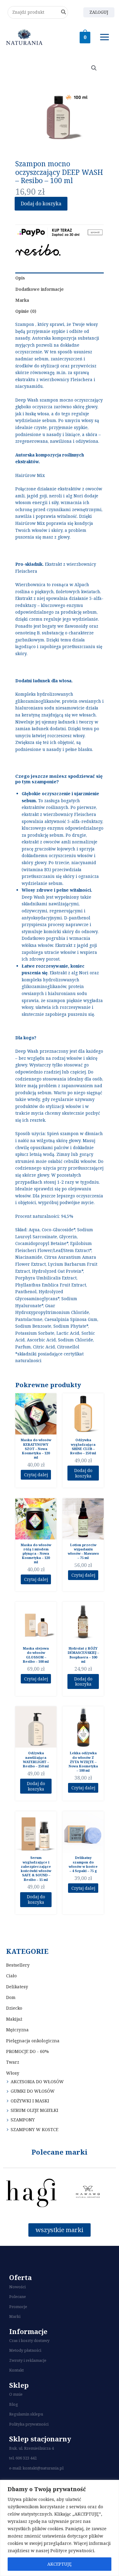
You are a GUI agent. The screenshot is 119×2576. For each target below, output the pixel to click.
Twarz (13, 2062)
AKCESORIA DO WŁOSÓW (37, 2082)
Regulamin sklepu (26, 2414)
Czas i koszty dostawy (29, 2340)
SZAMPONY (23, 2120)
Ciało (11, 1976)
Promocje (18, 2307)
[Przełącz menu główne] (105, 37)
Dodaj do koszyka (41, 204)
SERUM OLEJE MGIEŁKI (34, 2110)
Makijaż (14, 2019)
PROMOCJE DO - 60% (27, 2051)
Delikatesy (17, 1987)
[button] (94, 68)
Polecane (18, 2296)
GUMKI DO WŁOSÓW (33, 2091)
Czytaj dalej (36, 1475)
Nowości (17, 2287)
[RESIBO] (38, 250)
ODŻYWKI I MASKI (30, 2101)
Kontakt (16, 2370)
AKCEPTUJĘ (60, 2564)
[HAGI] (31, 2193)
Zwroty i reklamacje (28, 2360)
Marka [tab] (22, 300)
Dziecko (14, 2008)
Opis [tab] (20, 278)
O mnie (16, 2394)
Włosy (13, 2073)
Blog (14, 2404)
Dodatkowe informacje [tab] (40, 289)
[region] (60, 2528)
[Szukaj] (64, 12)
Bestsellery (18, 1965)
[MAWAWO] (88, 2193)
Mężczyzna (17, 2030)
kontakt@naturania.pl (43, 2468)
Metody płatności (25, 2350)
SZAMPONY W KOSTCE (34, 2129)
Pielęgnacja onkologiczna (33, 2041)
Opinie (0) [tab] (26, 311)
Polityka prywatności (29, 2424)
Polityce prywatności (72, 2551)
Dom (11, 1997)
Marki (15, 2316)
